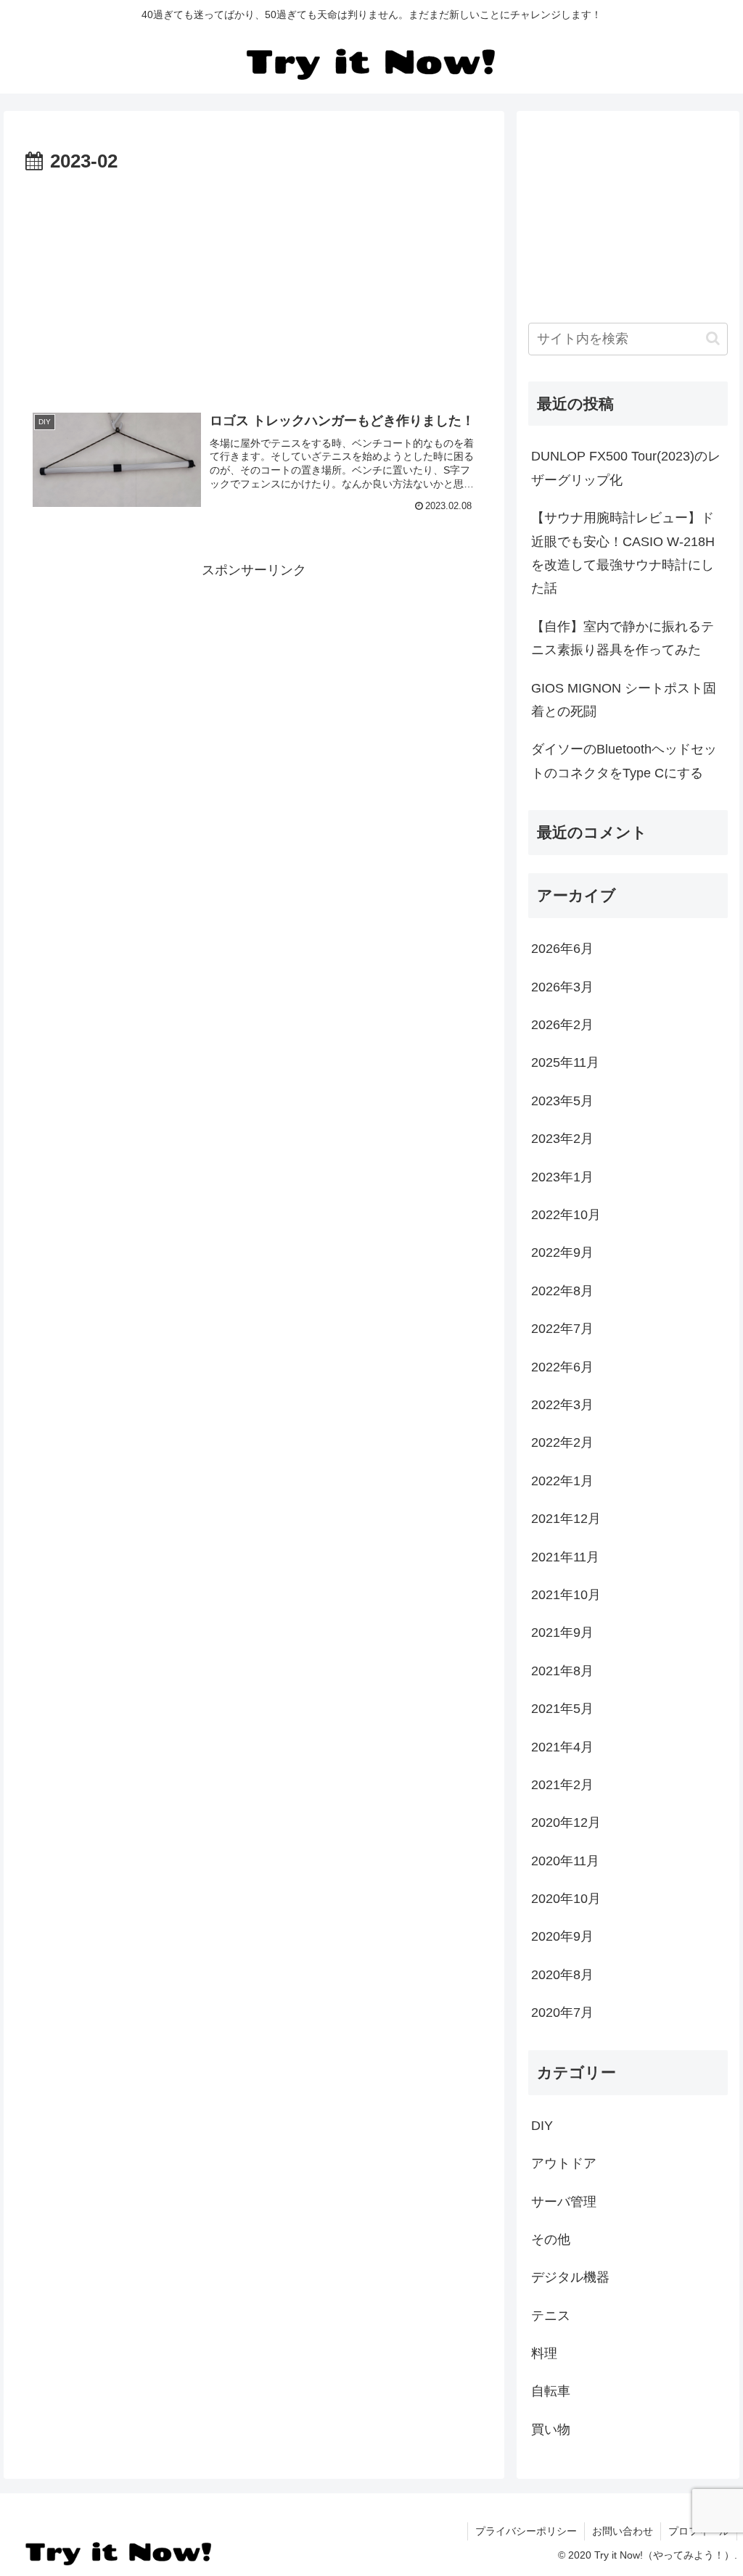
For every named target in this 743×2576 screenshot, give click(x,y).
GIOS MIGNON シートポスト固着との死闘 (624, 700)
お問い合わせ (623, 2531)
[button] (713, 338)
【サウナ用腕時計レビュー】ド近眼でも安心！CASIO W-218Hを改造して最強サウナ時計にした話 (623, 553)
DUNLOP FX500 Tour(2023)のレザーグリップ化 (626, 468)
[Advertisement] (254, 222)
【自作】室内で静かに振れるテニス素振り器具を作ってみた (623, 638)
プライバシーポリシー (526, 2531)
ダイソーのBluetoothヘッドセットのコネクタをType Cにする (624, 761)
